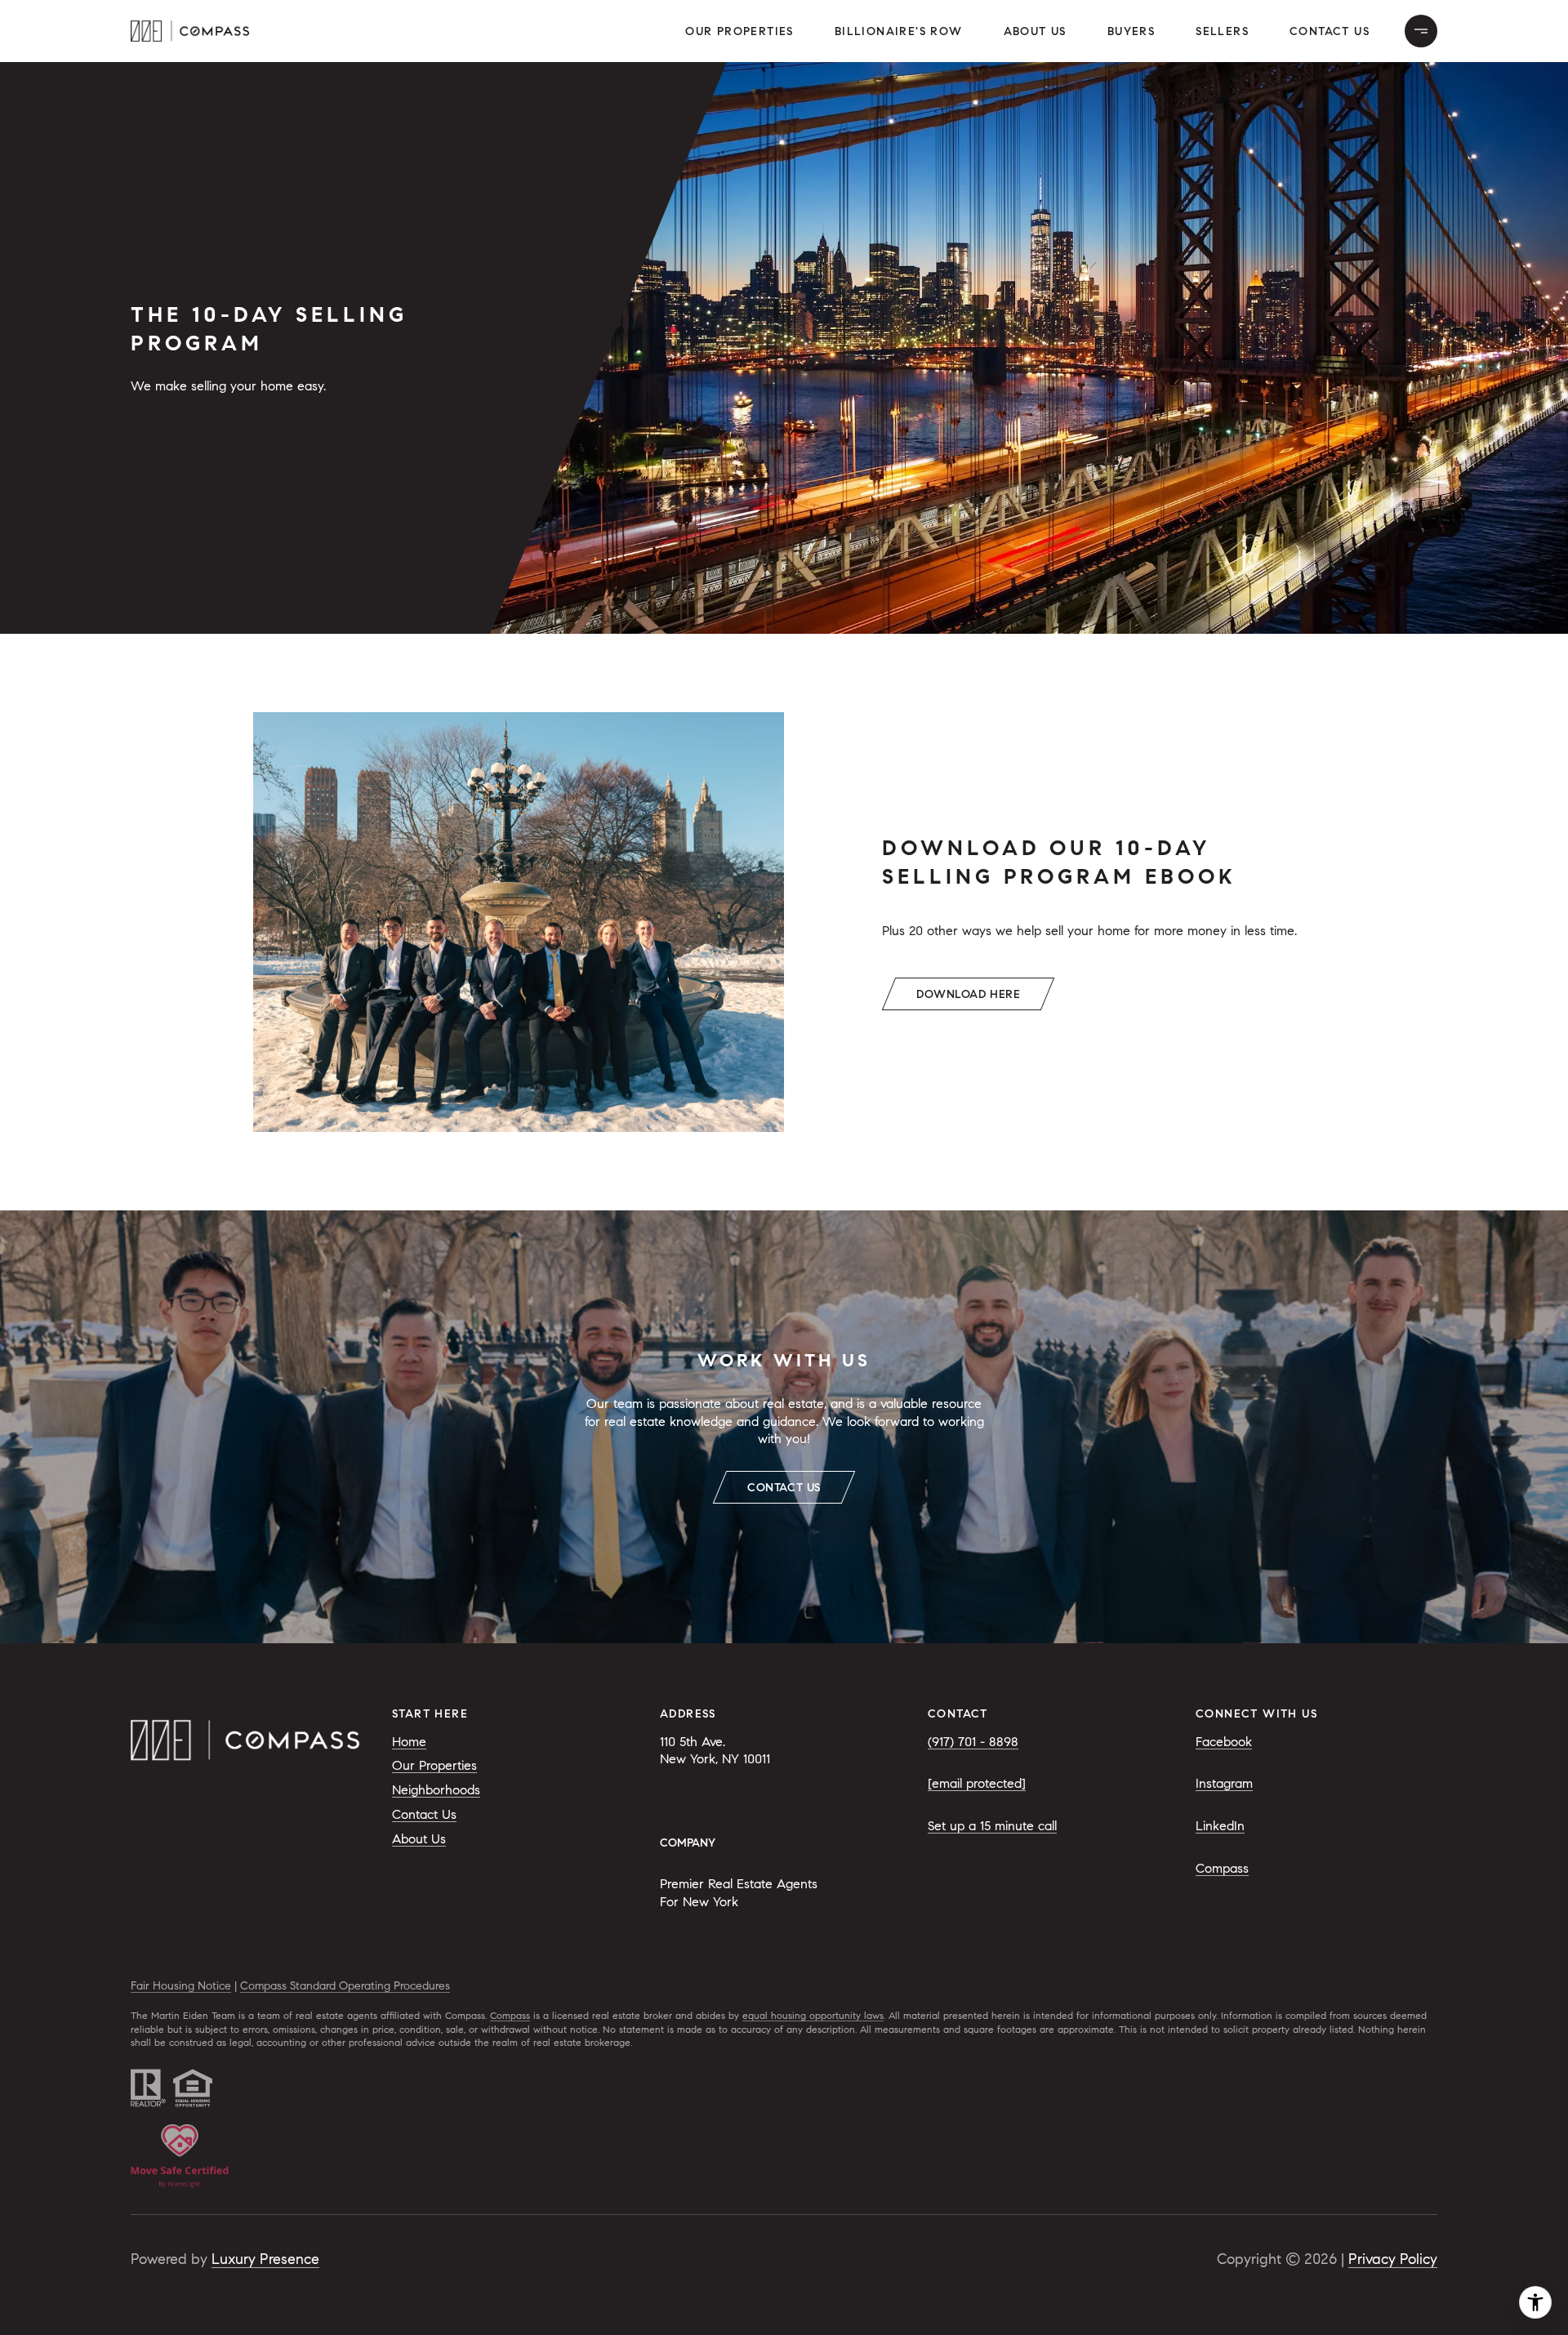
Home (409, 1742)
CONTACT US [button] (784, 1488)
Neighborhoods (436, 1790)
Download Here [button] (968, 994)
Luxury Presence (265, 2259)
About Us (1035, 31)
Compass (1222, 1868)
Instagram (1224, 1783)
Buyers (1131, 31)
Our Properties (739, 31)
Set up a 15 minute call (992, 1826)
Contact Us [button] (1330, 31)
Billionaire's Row (899, 31)
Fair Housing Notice (181, 1986)
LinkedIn (1220, 1826)
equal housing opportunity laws (813, 2015)
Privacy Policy (1393, 2259)
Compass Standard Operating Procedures (345, 1986)
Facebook (1224, 1742)
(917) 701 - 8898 (973, 1742)
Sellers (1222, 31)
